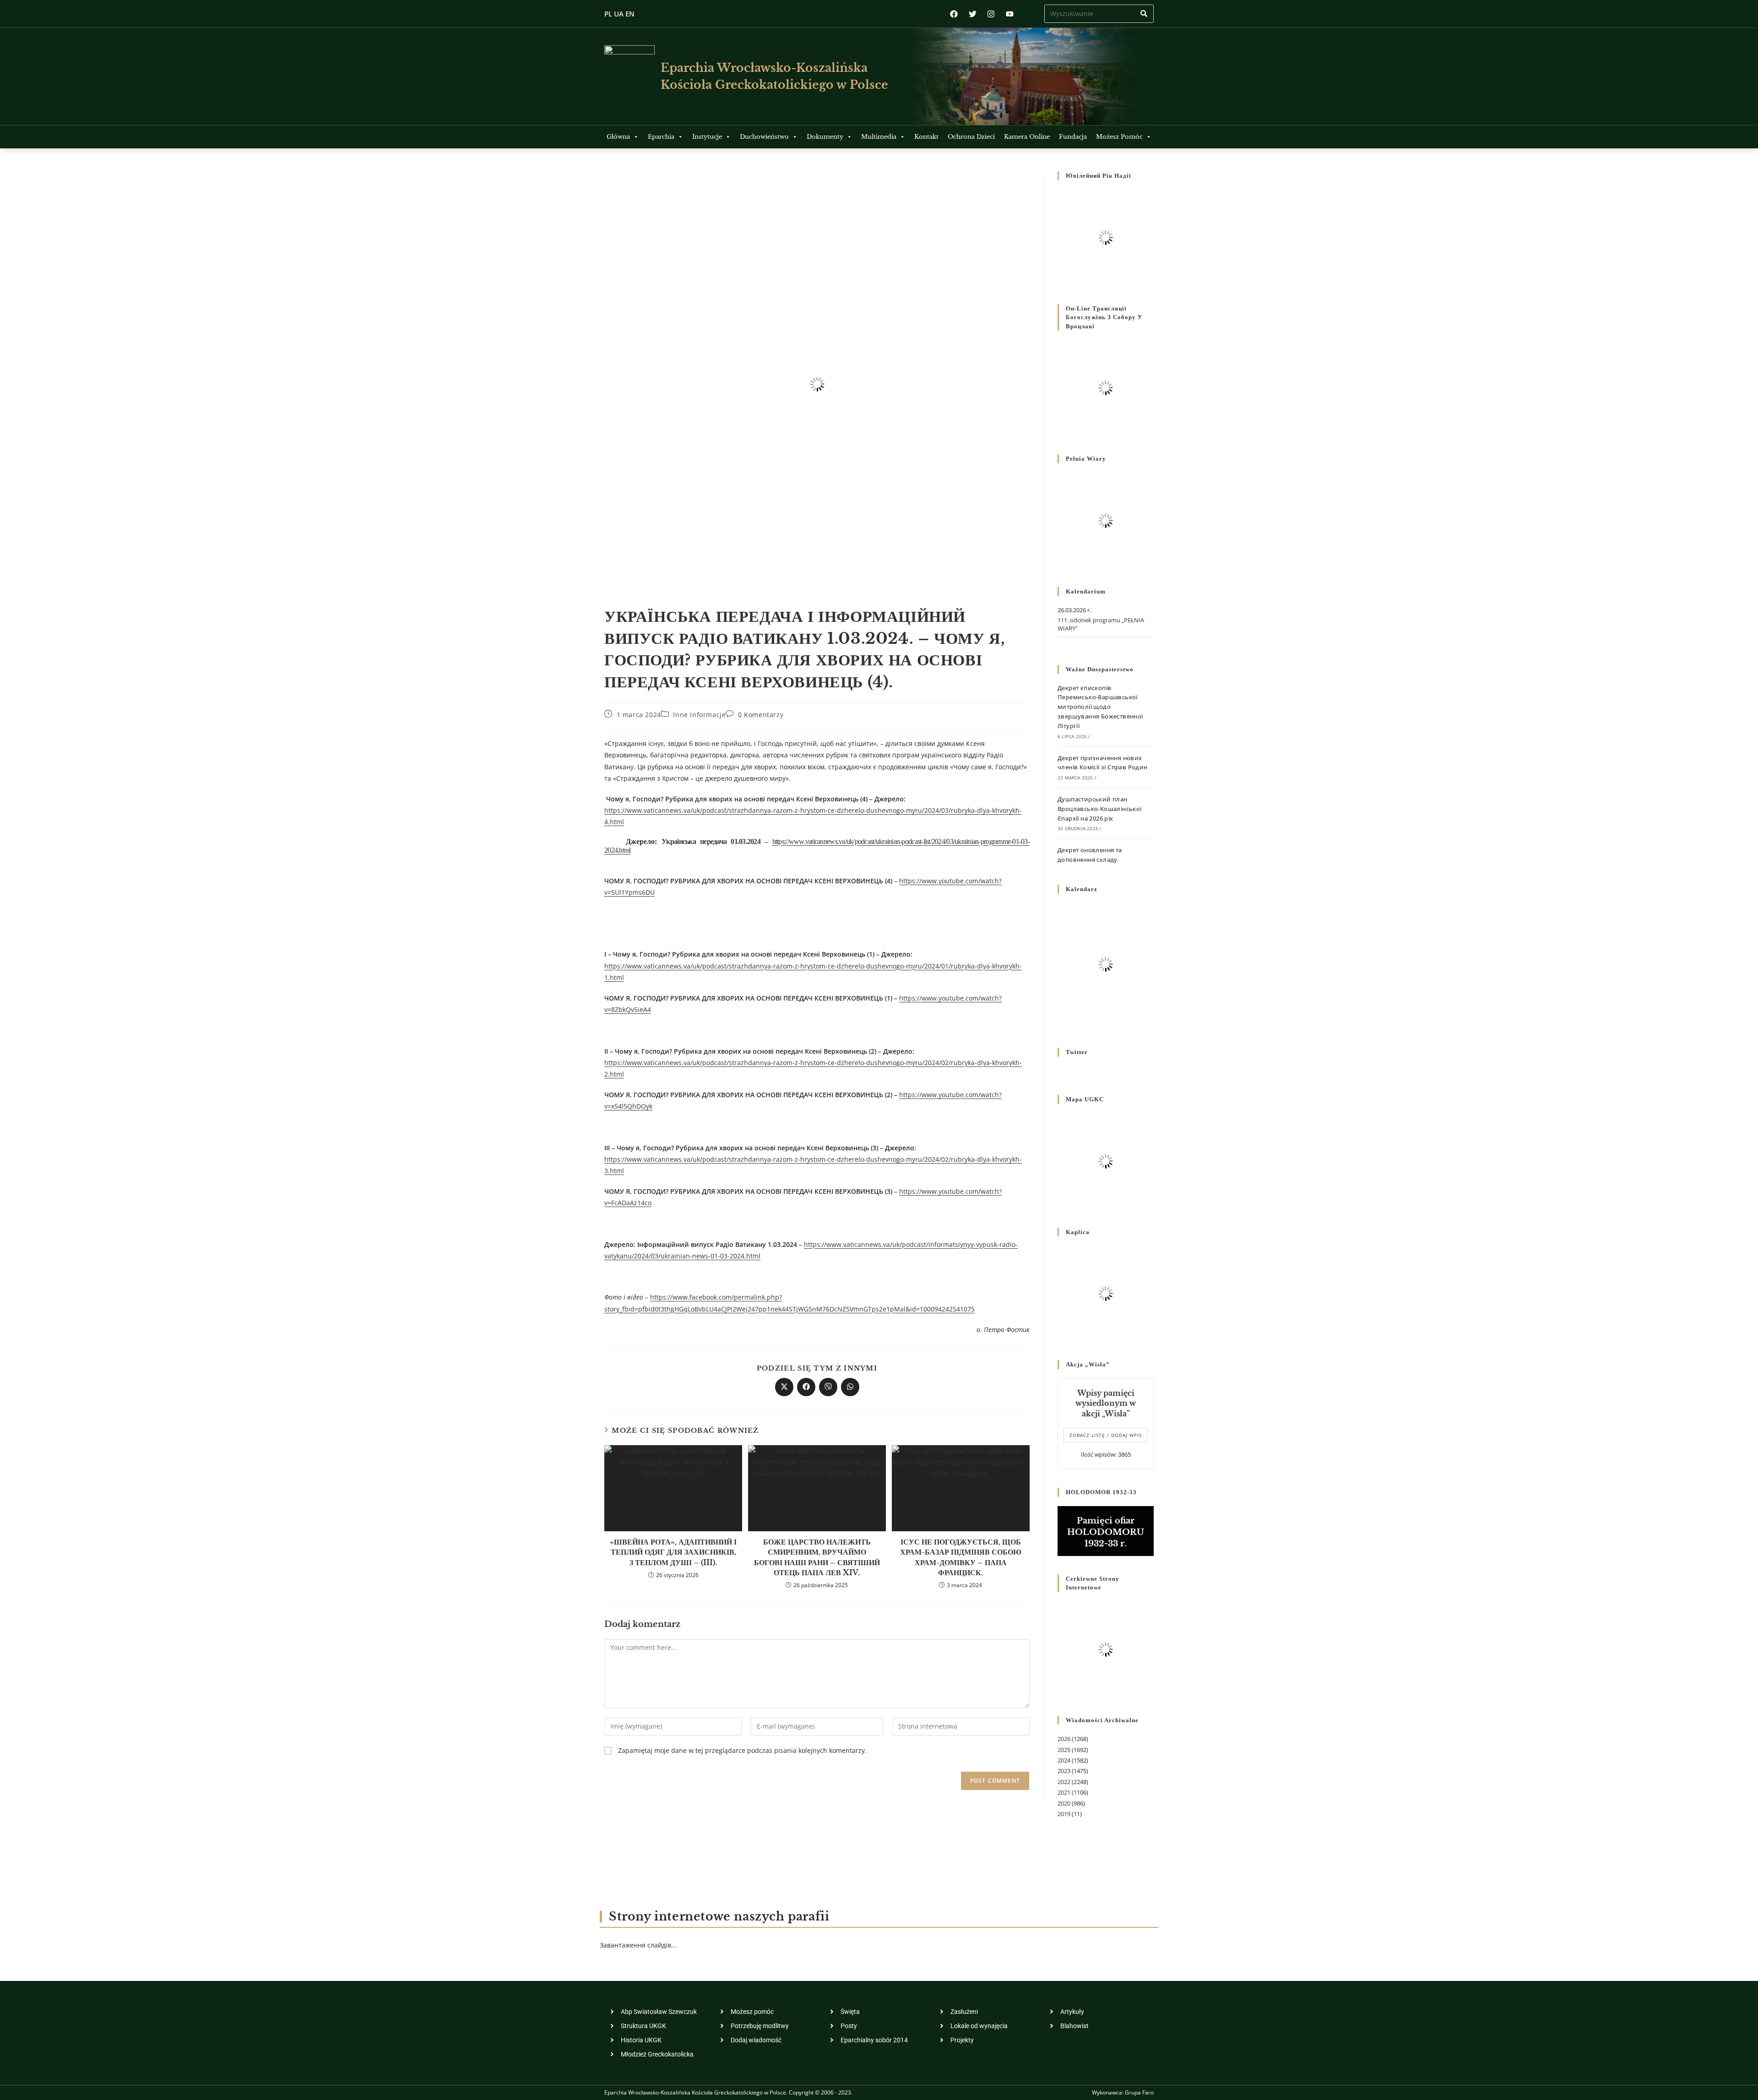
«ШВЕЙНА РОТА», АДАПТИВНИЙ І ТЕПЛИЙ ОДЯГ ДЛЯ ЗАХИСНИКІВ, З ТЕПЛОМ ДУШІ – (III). (673, 1552)
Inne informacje (699, 715)
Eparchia (661, 137)
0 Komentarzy (761, 715)
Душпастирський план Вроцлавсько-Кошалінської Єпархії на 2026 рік (1100, 809)
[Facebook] (954, 14)
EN (630, 14)
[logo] (629, 76)
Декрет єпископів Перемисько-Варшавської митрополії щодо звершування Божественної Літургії (1100, 707)
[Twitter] (973, 14)
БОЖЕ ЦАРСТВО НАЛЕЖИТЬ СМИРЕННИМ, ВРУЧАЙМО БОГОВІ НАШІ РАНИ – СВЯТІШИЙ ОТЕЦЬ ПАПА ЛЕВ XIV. (817, 1557)
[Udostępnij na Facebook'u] (806, 1387)
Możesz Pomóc (1119, 137)
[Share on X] (784, 1387)
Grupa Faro (1139, 2092)
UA (619, 14)
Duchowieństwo (764, 137)
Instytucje (707, 137)
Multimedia (879, 137)
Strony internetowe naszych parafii (719, 1917)
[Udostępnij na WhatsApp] (850, 1387)
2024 (1064, 1760)
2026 (1064, 1739)
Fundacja (1073, 137)
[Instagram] (991, 14)
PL (608, 14)
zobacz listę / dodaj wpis (1106, 1435)
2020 (1064, 1803)
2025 (1064, 1750)
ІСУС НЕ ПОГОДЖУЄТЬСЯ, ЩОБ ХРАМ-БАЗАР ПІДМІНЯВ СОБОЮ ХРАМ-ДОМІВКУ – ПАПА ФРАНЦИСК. (961, 1557)
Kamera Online (1027, 137)
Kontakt (926, 137)
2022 (1064, 1782)
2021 (1064, 1792)
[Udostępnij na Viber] (828, 1387)
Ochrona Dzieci (971, 137)
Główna (618, 137)
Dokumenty (825, 137)
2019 (1064, 1814)
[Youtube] (1010, 14)
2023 (1064, 1771)
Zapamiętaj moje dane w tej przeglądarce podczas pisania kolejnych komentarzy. (742, 1750)
